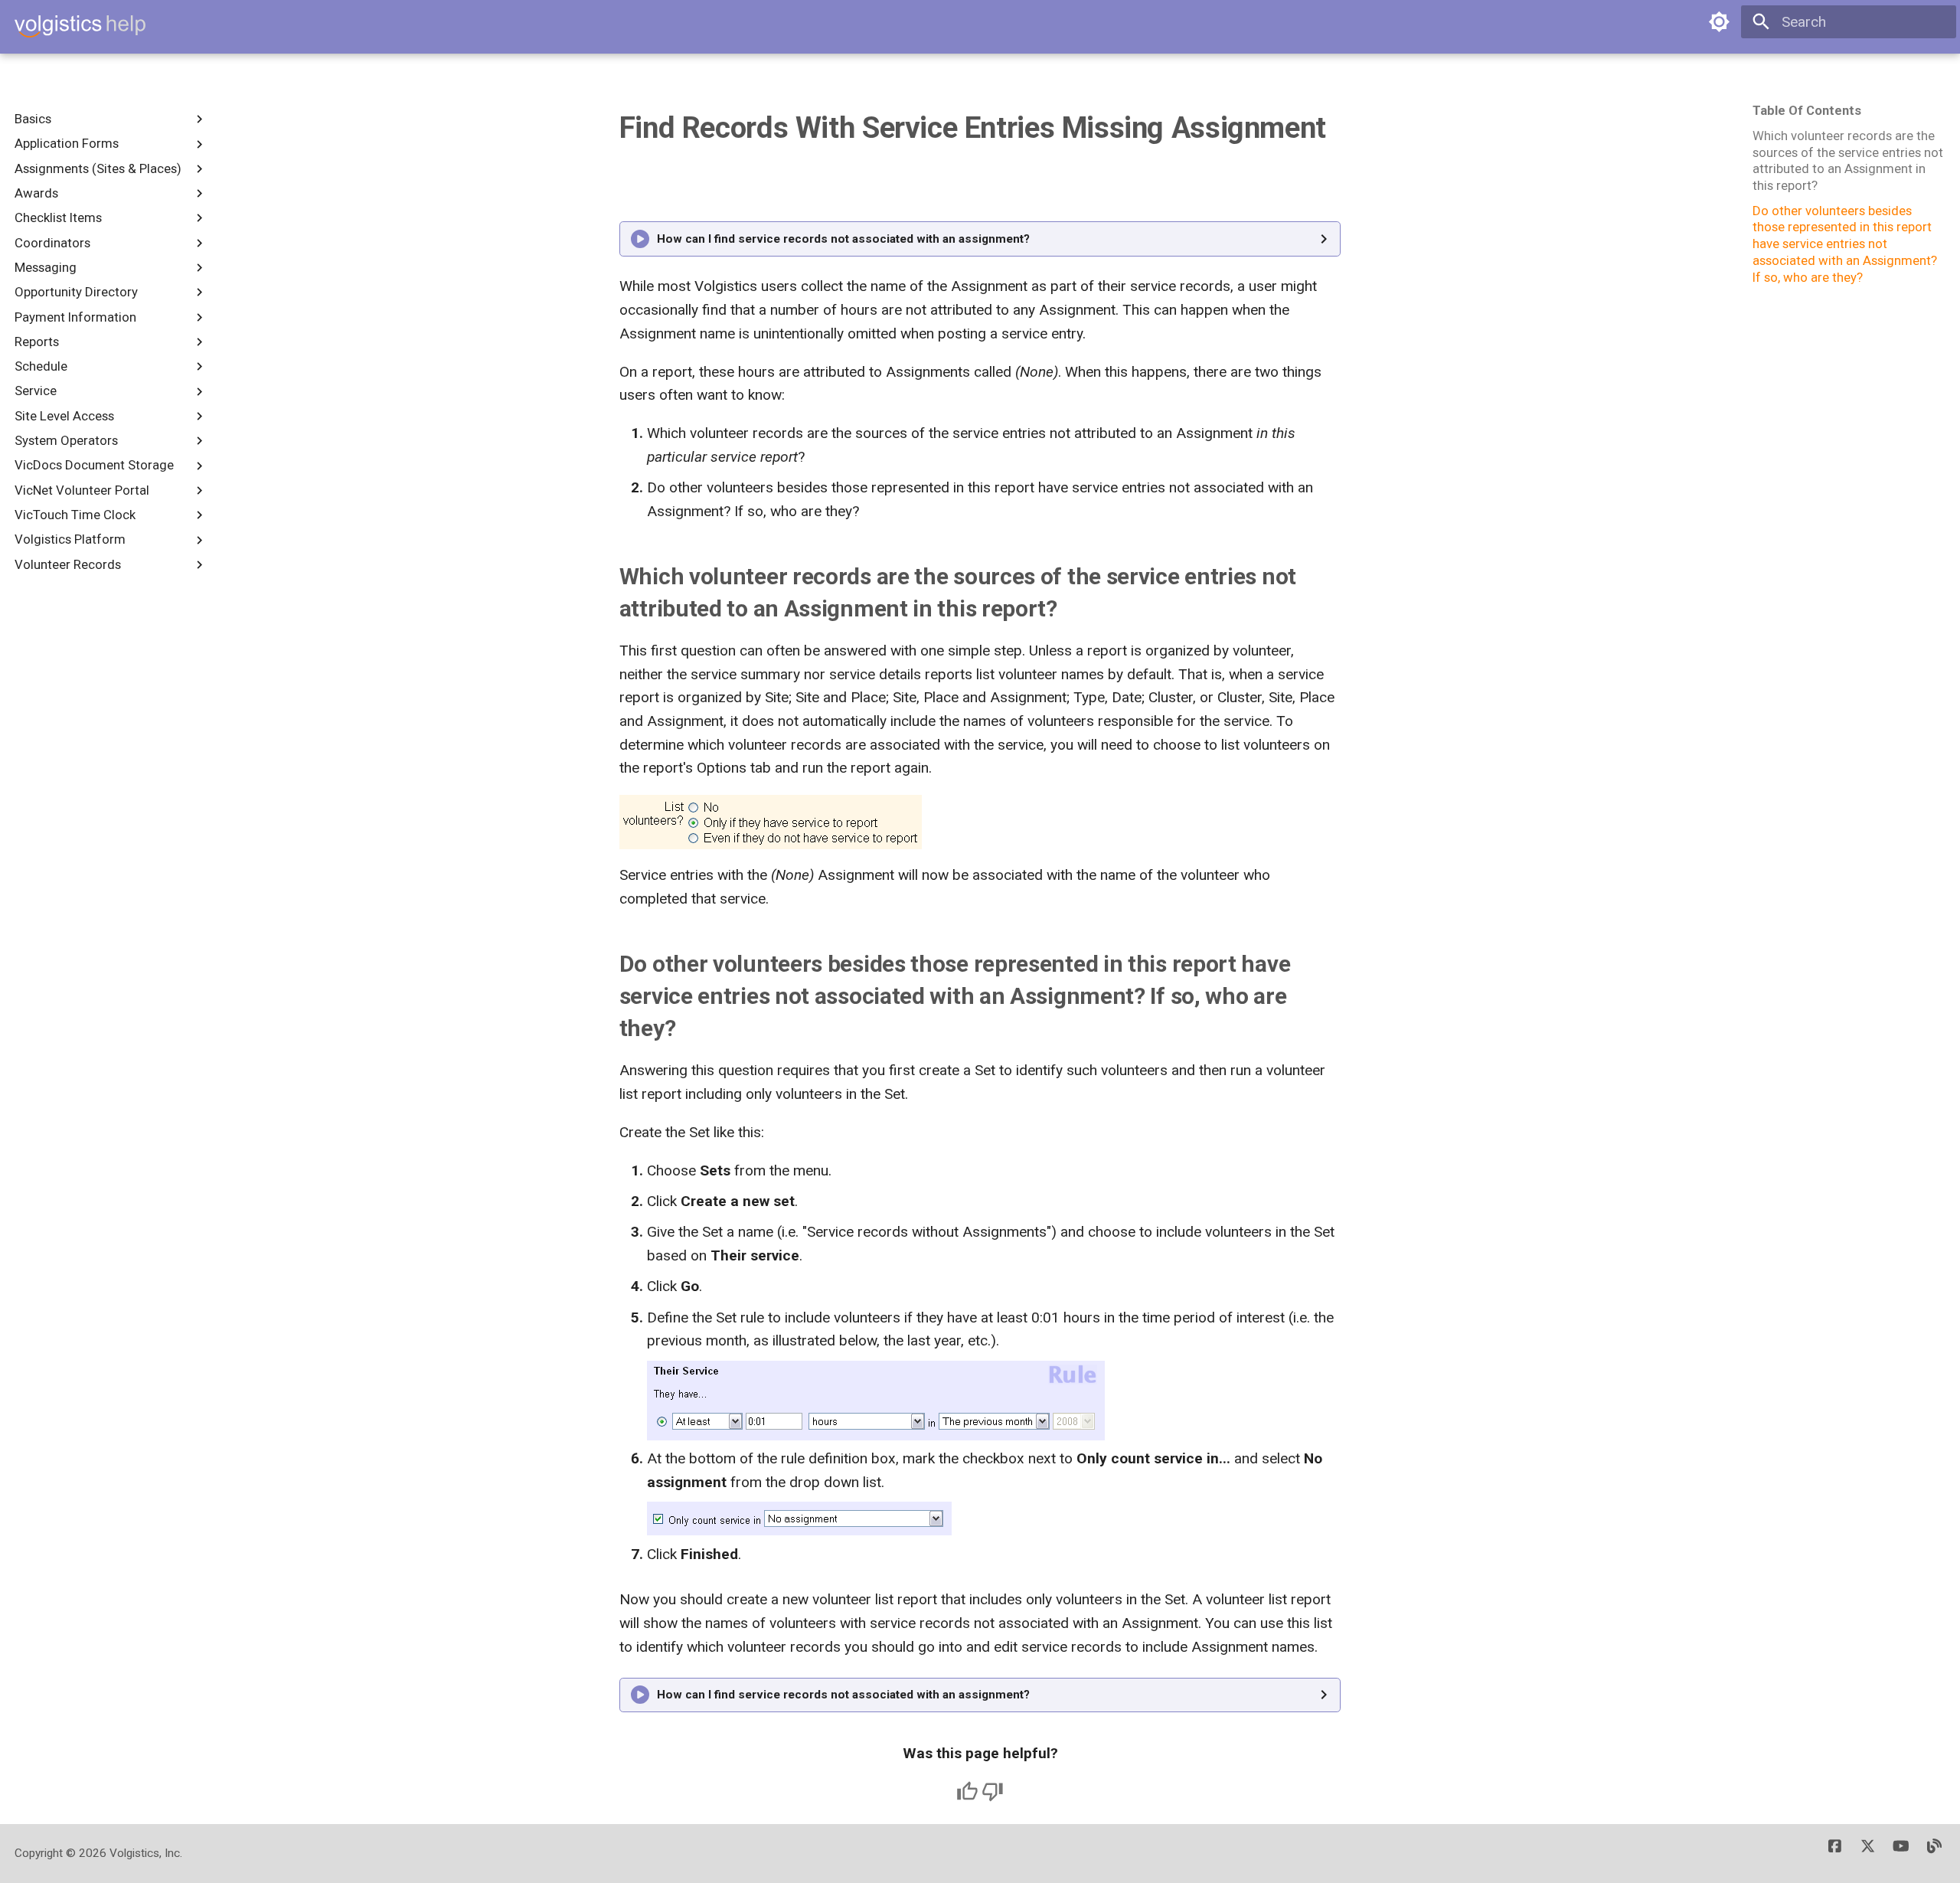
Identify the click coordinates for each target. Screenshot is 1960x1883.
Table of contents (1807, 110)
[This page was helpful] (967, 1791)
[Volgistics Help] (80, 27)
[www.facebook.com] (1835, 1853)
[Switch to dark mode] (1720, 22)
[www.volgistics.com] (1934, 1853)
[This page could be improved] (993, 1791)
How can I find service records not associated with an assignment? (843, 239)
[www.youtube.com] (1901, 1853)
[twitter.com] (1868, 1853)
